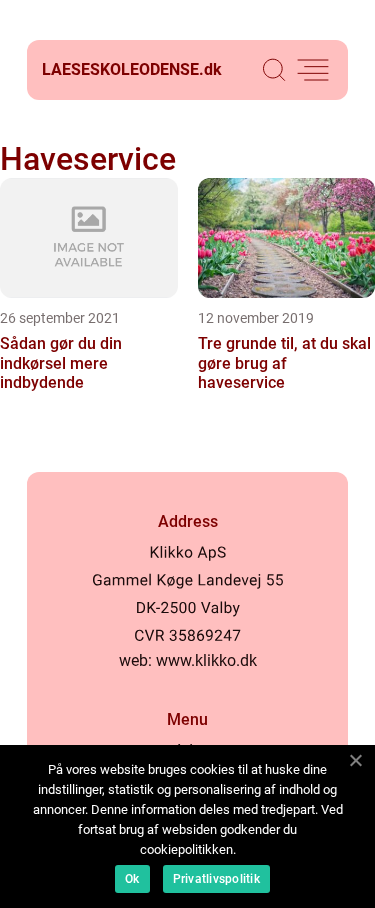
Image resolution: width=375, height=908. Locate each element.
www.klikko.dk (206, 660)
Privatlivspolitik (216, 879)
